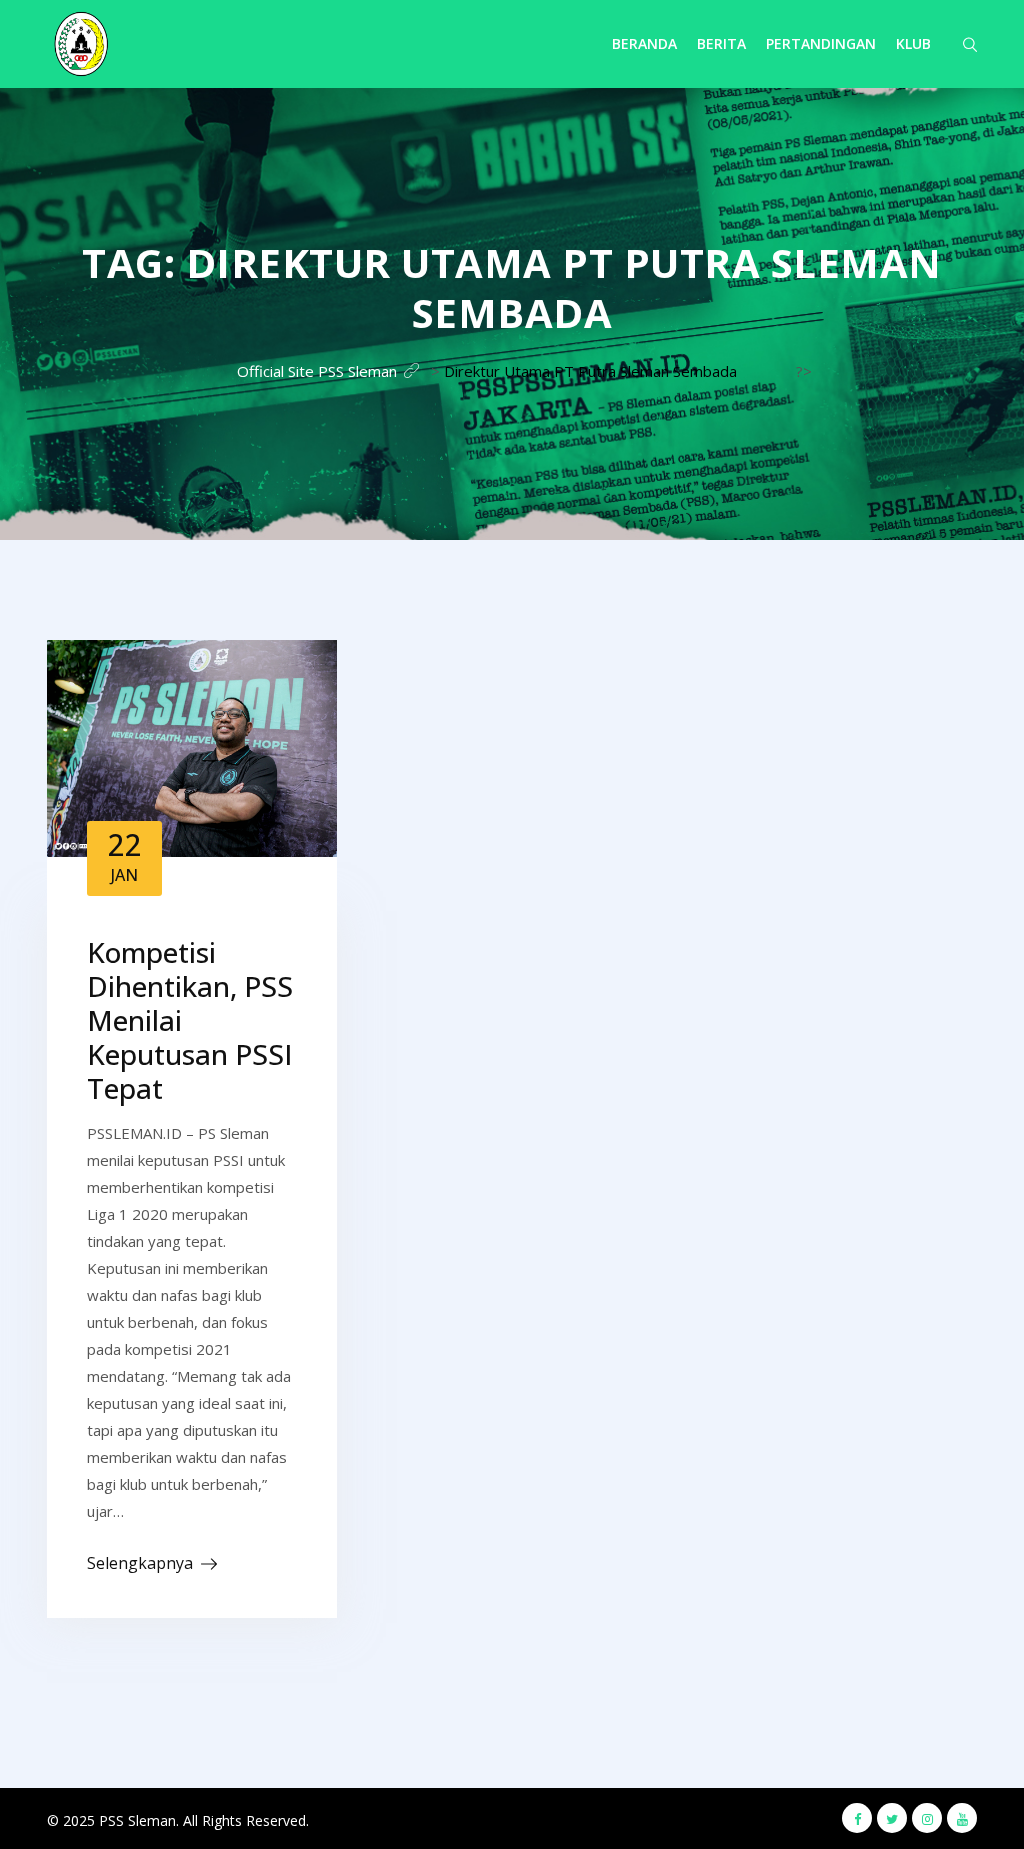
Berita (721, 43)
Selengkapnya (140, 1563)
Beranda (644, 43)
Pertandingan (821, 43)
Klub (913, 43)
